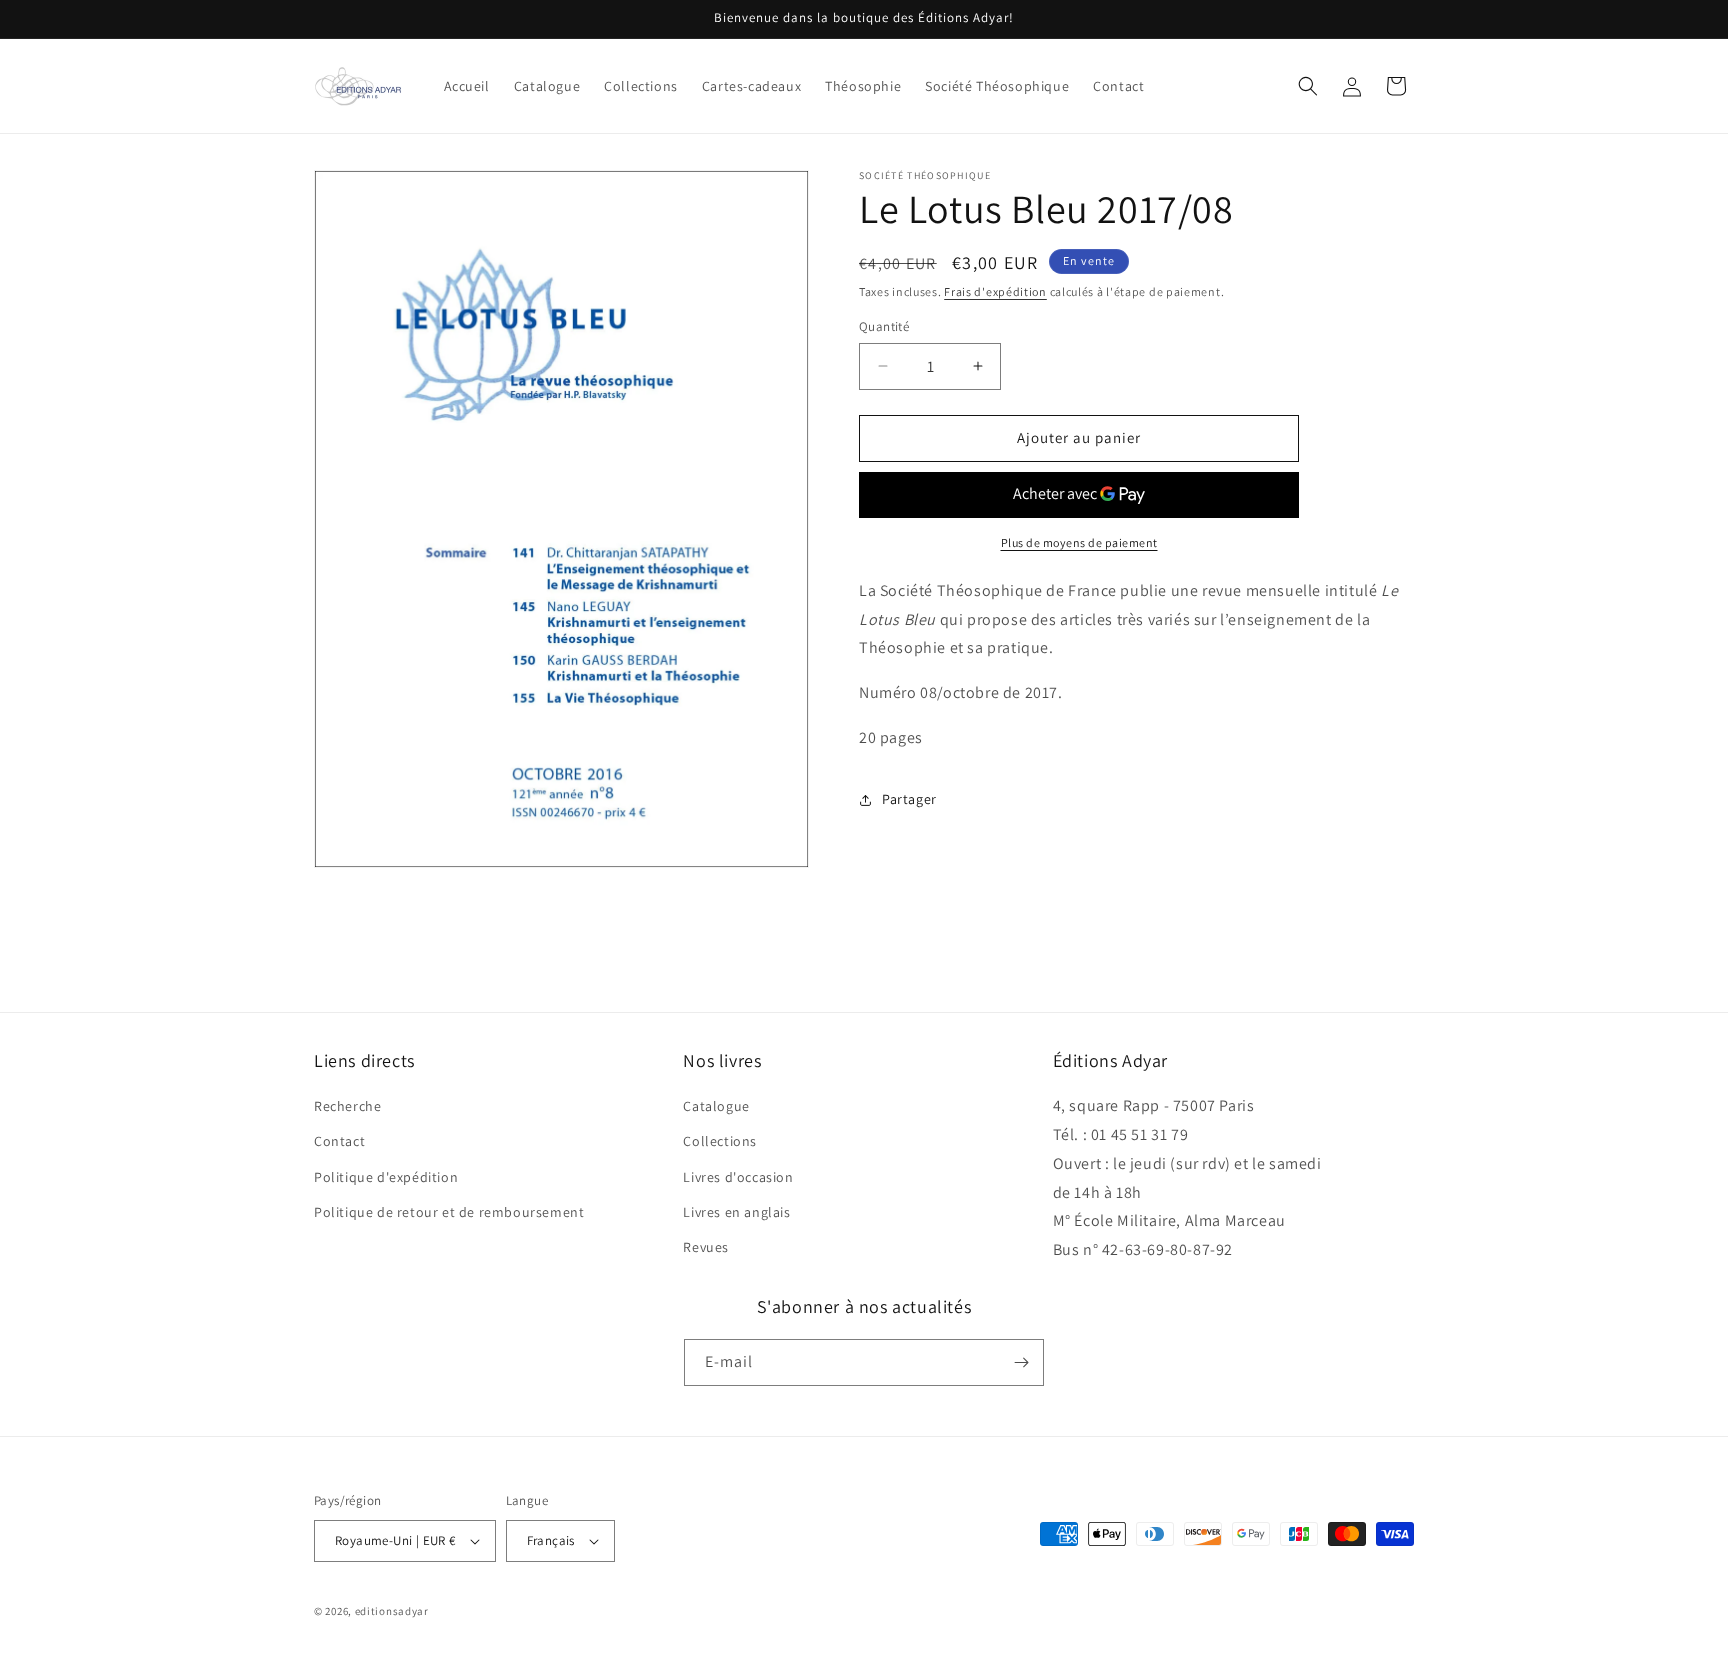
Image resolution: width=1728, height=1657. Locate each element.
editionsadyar (392, 1611)
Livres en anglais (736, 1212)
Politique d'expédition (386, 1177)
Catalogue (716, 1106)
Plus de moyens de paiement (1079, 542)
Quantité (884, 326)
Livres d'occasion (738, 1177)
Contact (339, 1141)
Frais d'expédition (995, 291)
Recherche (347, 1106)
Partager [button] (909, 799)
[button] (1308, 86)
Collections (720, 1141)
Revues (706, 1247)
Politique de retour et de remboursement (449, 1212)
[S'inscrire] (1021, 1362)
